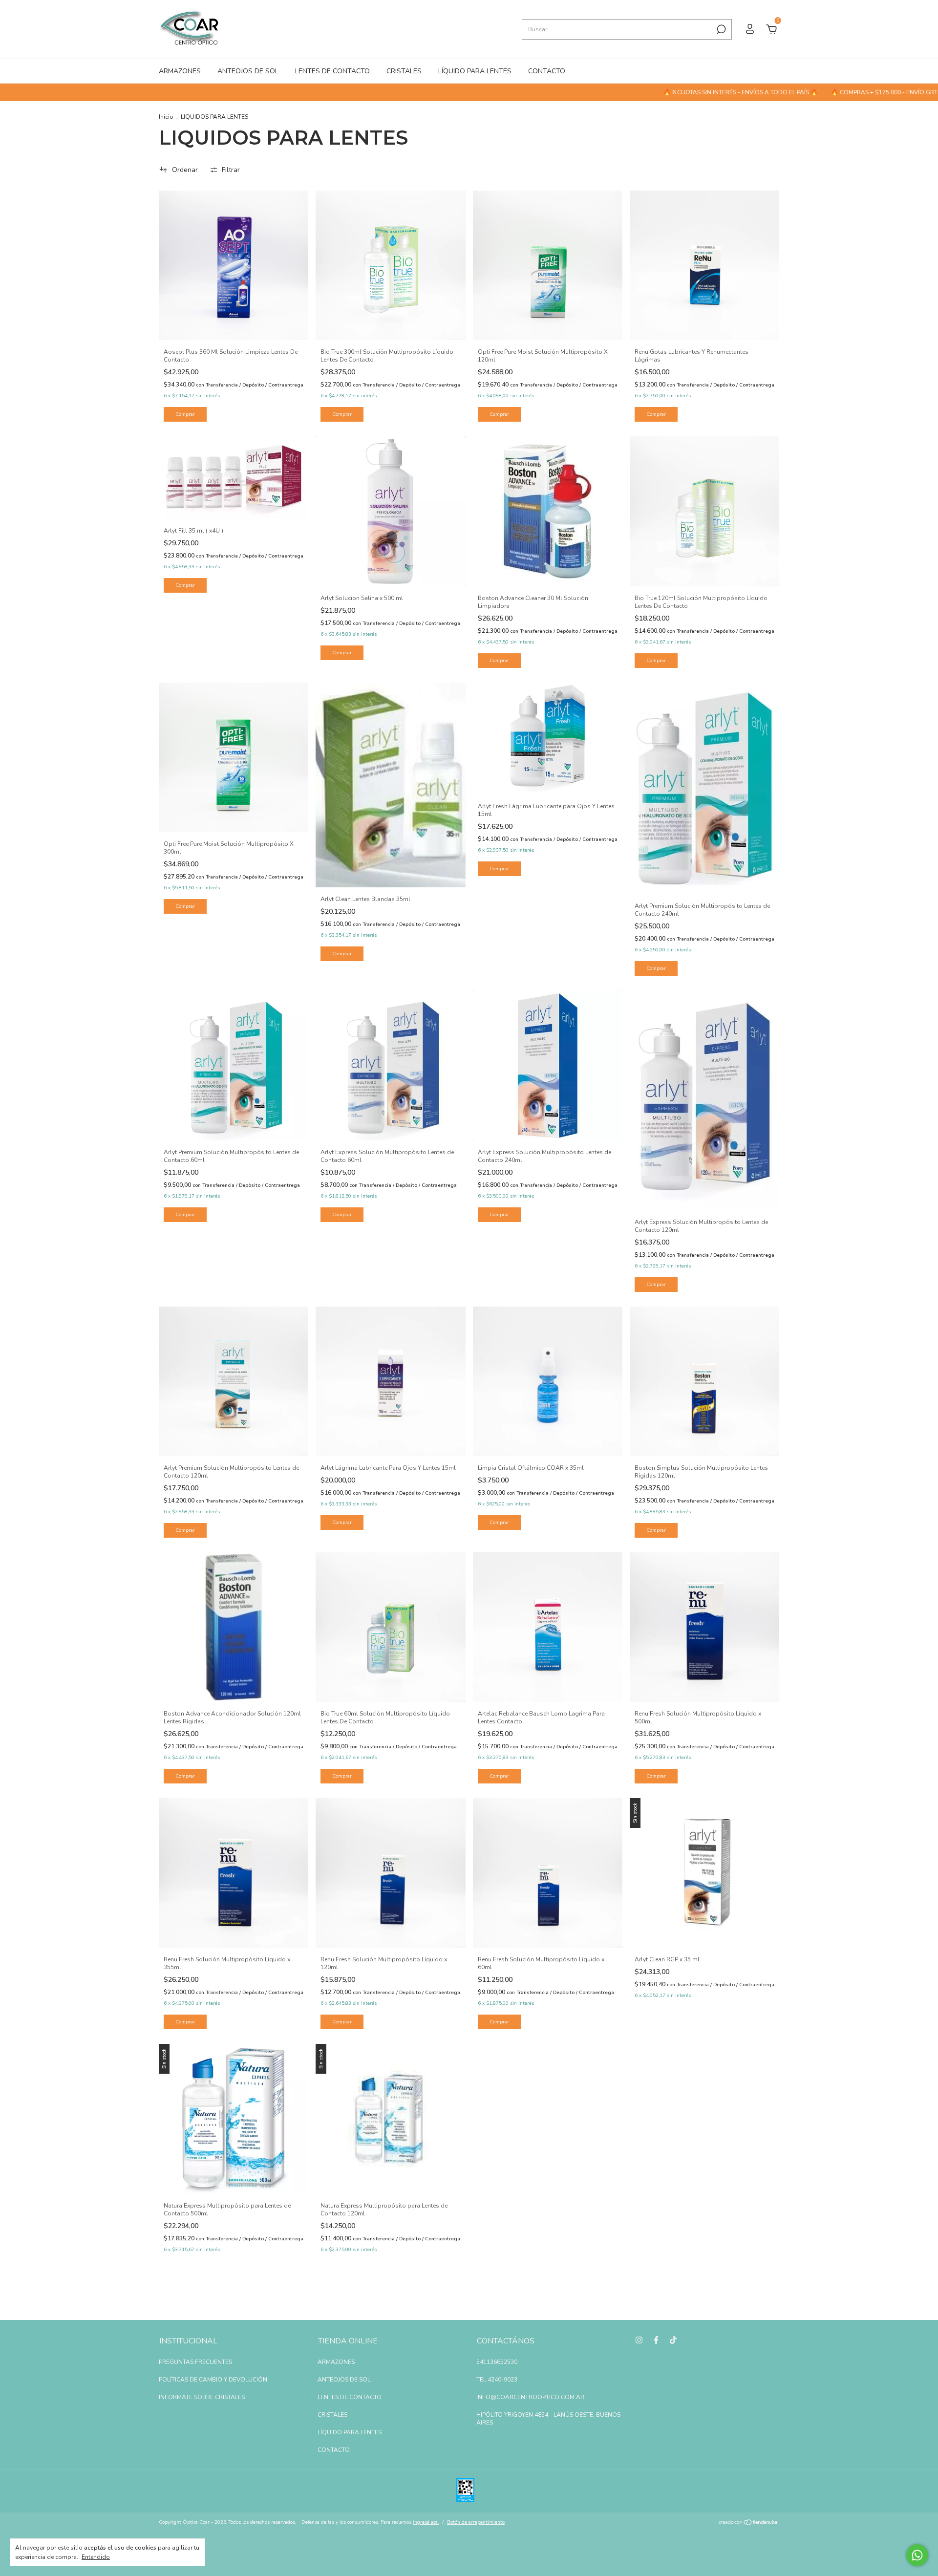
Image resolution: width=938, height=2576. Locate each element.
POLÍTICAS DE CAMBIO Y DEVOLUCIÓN (213, 2380)
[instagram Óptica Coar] (639, 2340)
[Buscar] (720, 29)
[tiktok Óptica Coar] (673, 2340)
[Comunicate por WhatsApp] (917, 2555)
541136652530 (497, 2362)
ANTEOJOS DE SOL (248, 71)
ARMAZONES (180, 71)
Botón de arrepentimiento (476, 2522)
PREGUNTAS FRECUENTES (195, 2362)
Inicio (166, 117)
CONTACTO (547, 71)
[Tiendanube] (749, 2523)
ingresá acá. (426, 2522)
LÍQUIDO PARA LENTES (475, 71)
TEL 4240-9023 (497, 2380)
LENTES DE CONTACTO (332, 71)
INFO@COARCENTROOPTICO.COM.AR (530, 2397)
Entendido (96, 2557)
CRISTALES (404, 71)
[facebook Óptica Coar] (656, 2340)
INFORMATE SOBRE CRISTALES (202, 2397)
